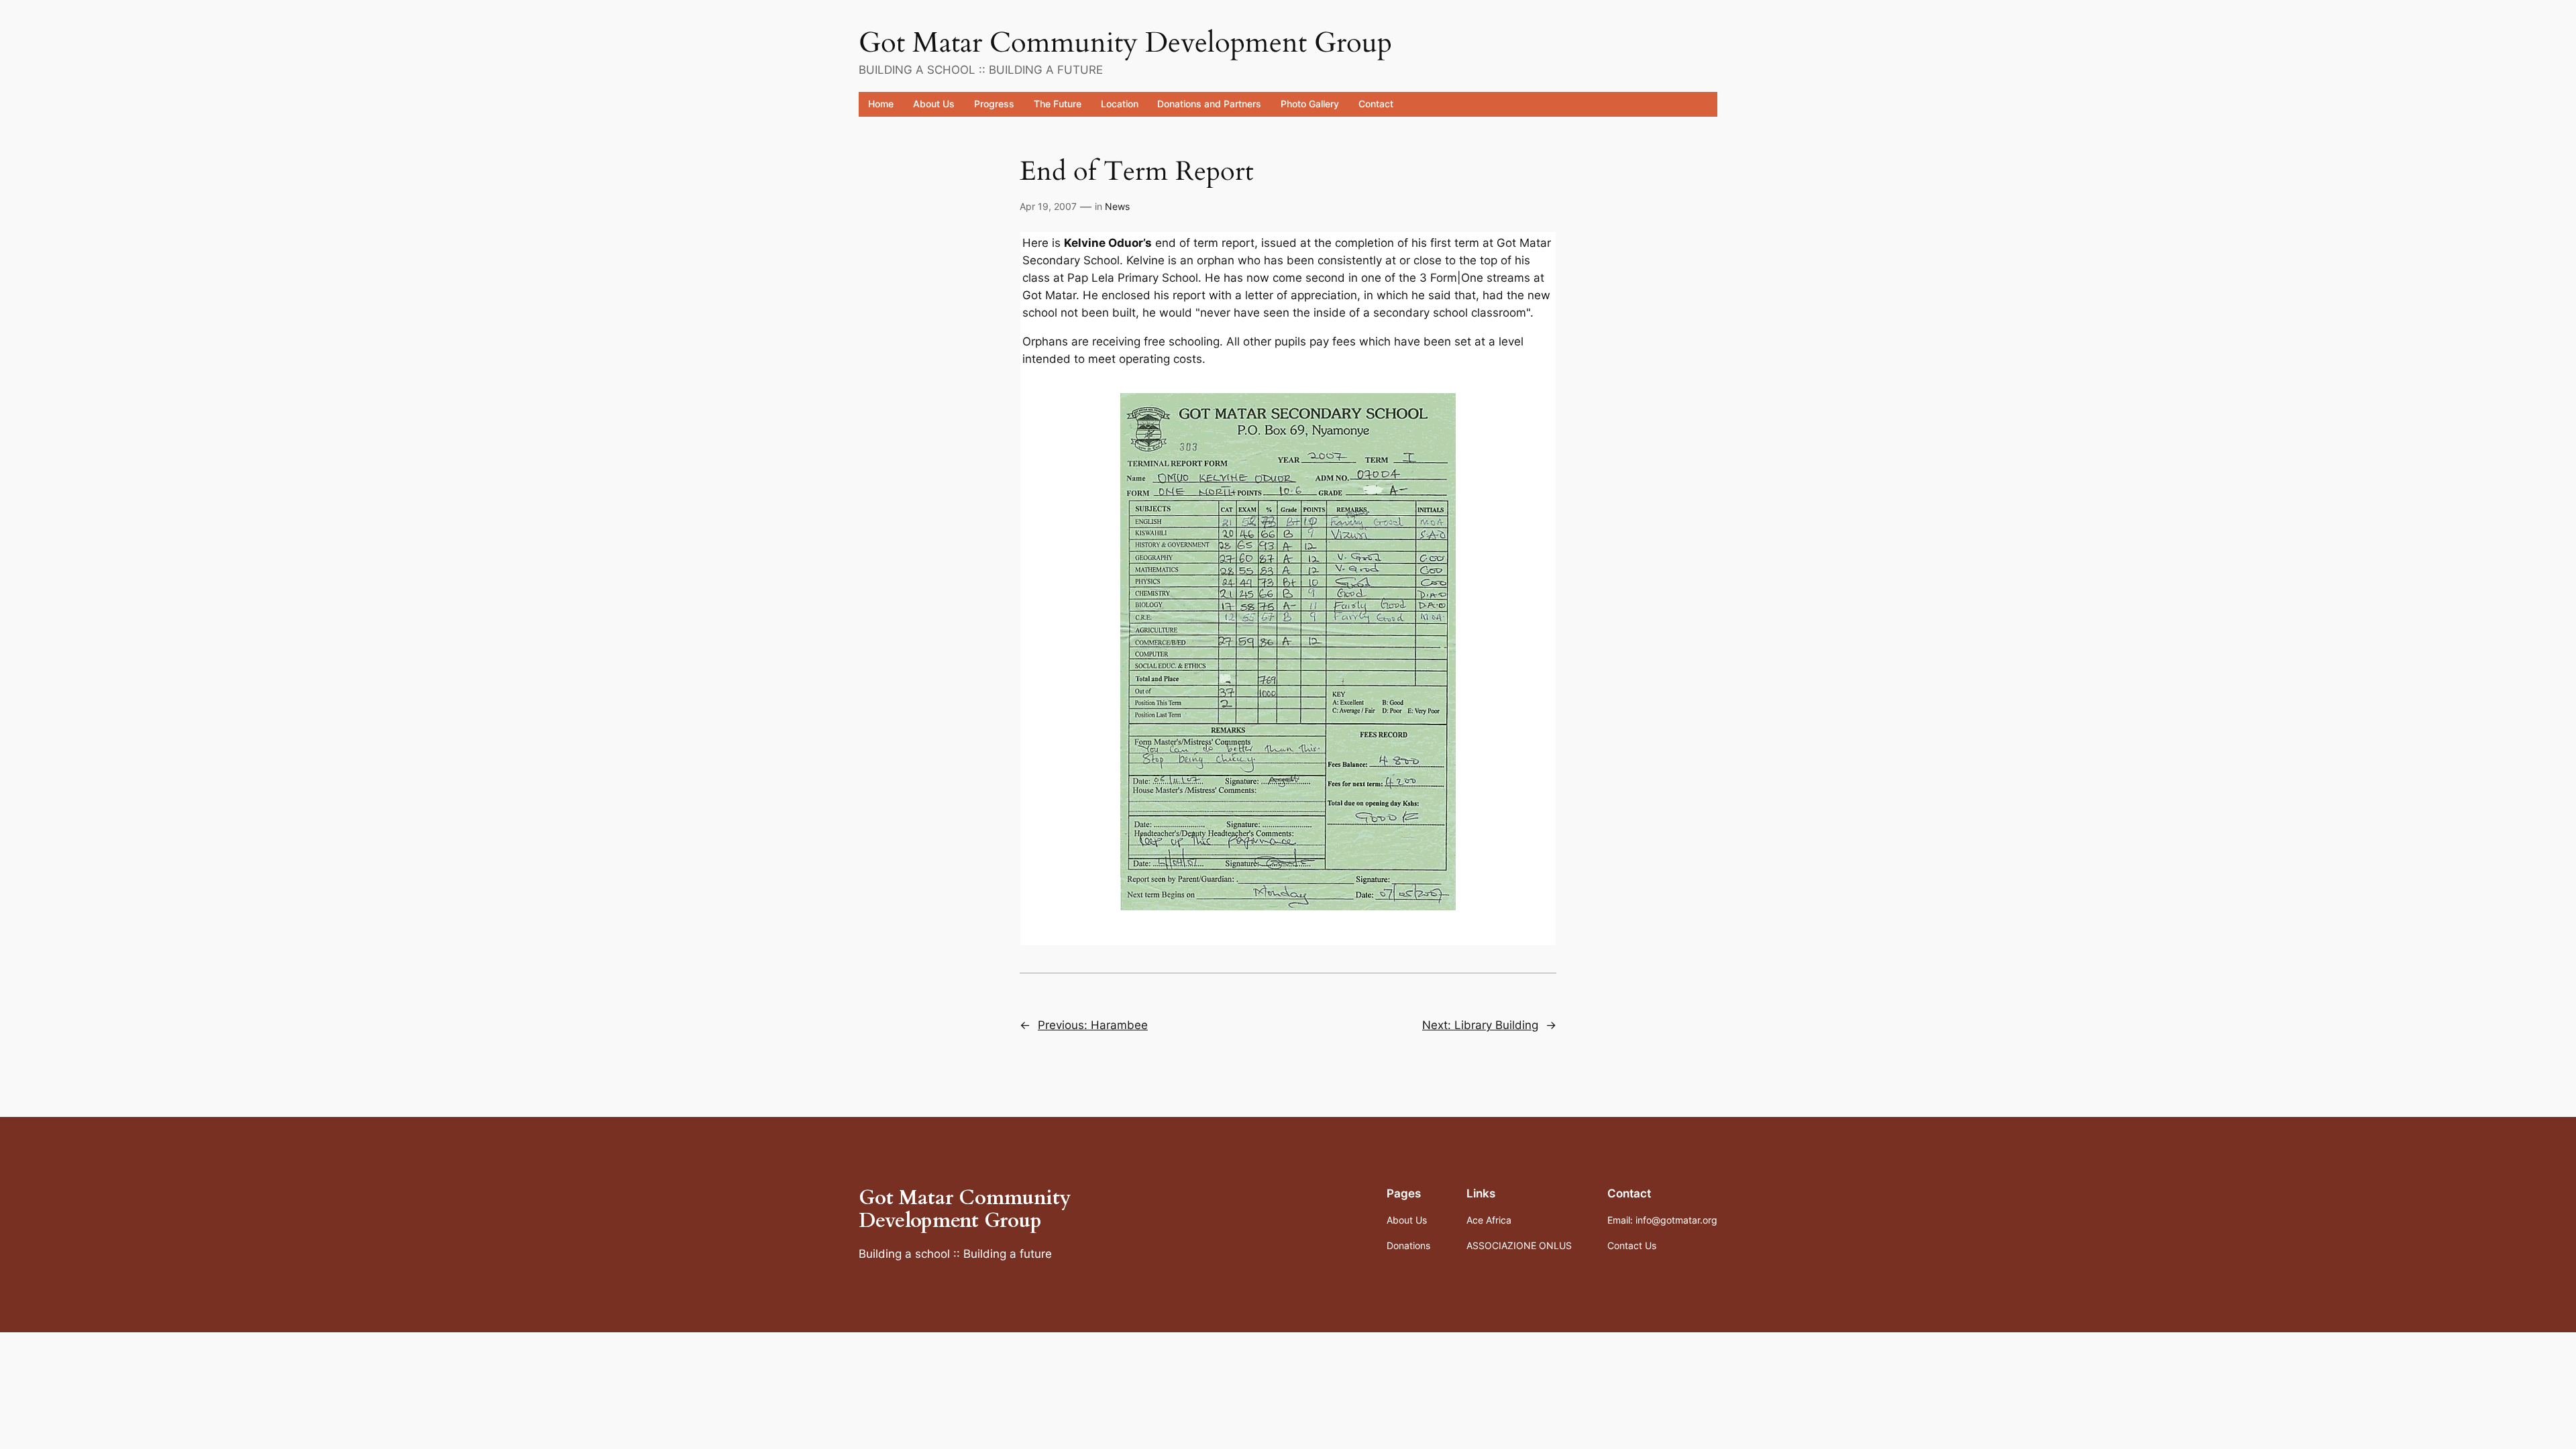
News (1117, 206)
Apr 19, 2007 (1048, 206)
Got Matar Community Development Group (1125, 43)
